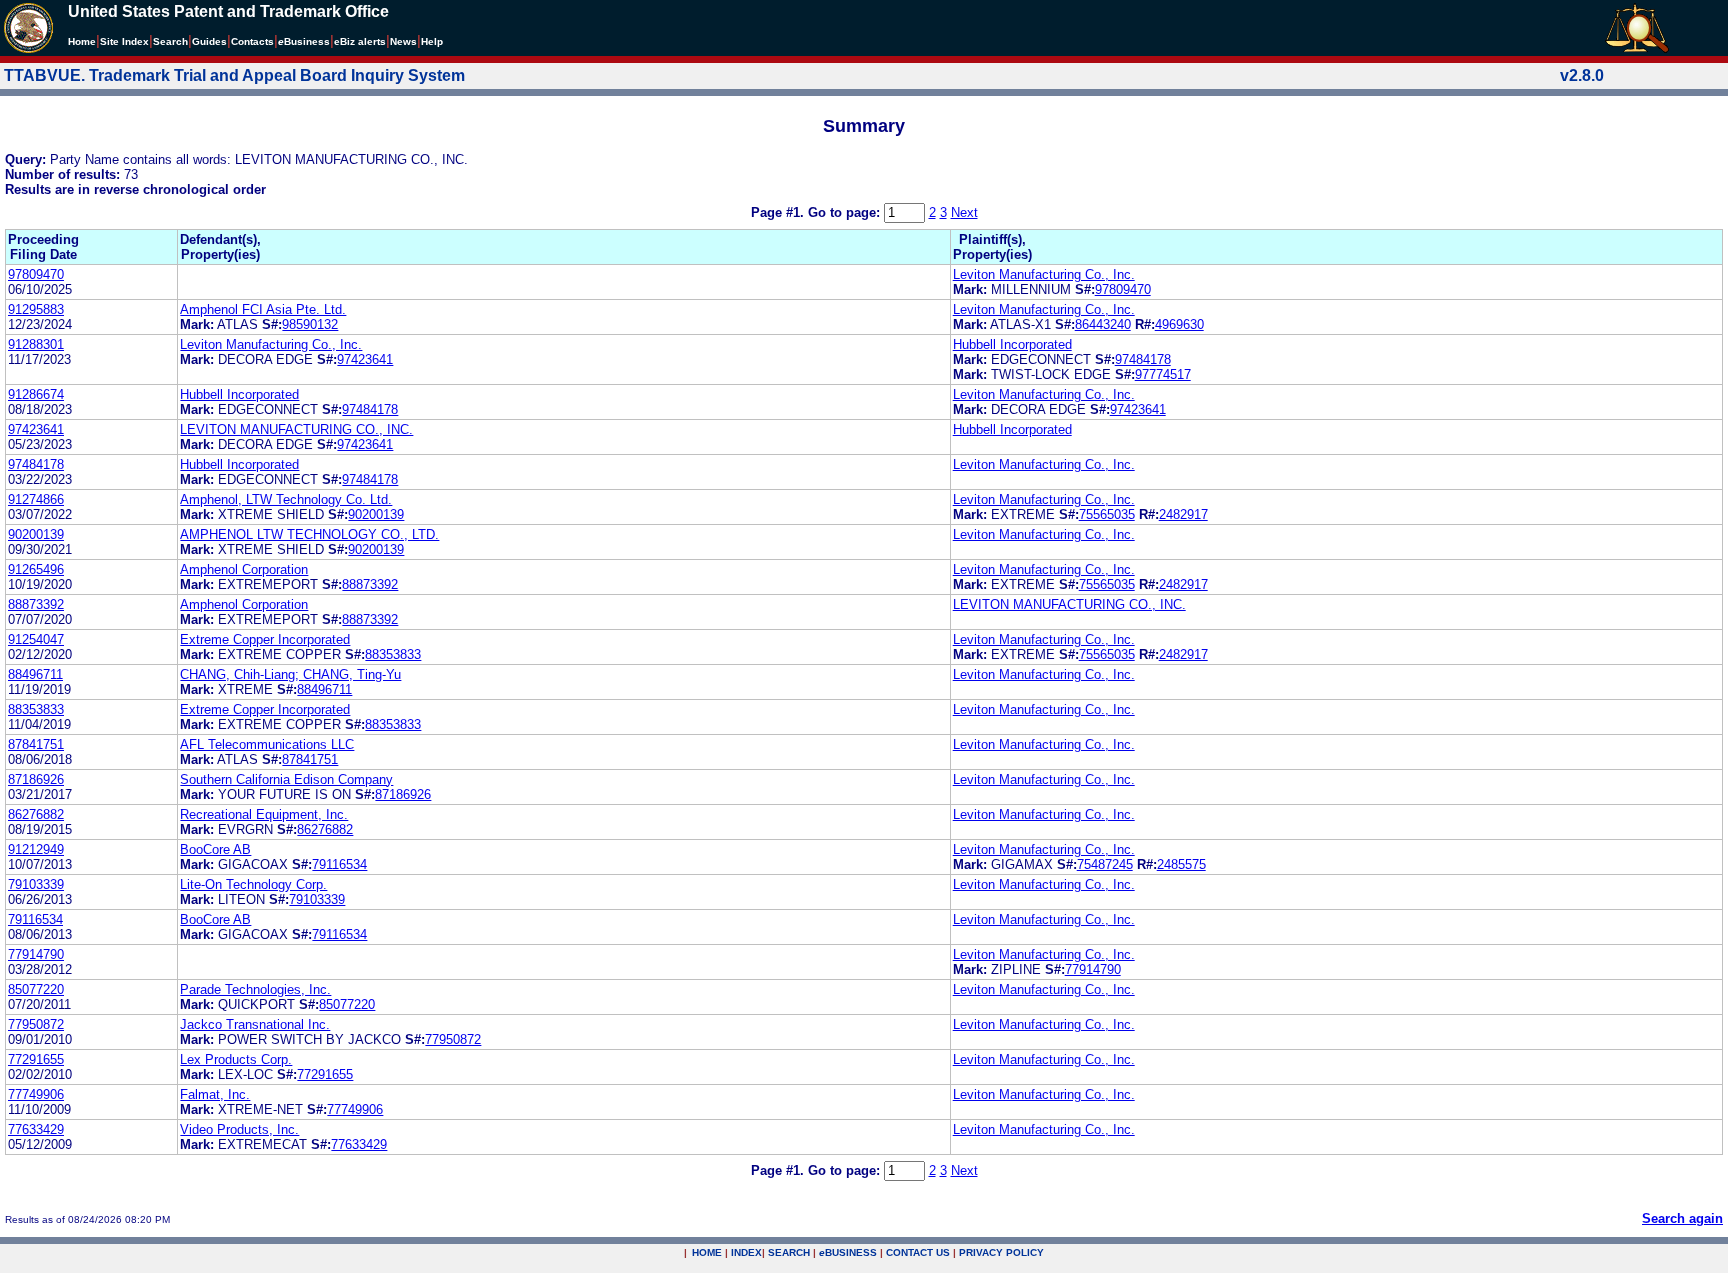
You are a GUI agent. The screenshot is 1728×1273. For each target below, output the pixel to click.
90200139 (376, 514)
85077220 (36, 989)
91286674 (36, 394)
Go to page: (846, 212)
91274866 (36, 499)
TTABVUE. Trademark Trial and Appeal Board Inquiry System (234, 75)
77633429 (36, 1129)
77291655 (36, 1059)
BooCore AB (215, 849)
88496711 (35, 674)
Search (170, 41)
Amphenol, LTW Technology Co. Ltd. (286, 499)
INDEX (746, 1252)
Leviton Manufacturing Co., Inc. (1044, 274)
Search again (1682, 1218)
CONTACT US (918, 1252)
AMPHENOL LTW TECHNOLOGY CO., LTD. (309, 534)
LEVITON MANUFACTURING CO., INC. (296, 429)
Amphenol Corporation (244, 569)
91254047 (36, 639)
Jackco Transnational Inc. (255, 1024)
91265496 (36, 569)
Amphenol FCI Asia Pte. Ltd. (263, 309)
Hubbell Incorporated (1012, 344)
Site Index (124, 41)
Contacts (252, 41)
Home (82, 41)
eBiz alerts (360, 41)
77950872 (36, 1024)
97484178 (1143, 359)
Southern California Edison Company (286, 779)
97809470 (36, 274)
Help (432, 41)
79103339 (36, 884)
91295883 (36, 309)
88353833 (393, 654)
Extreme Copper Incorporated (265, 639)
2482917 (1183, 514)
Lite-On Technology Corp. (253, 884)
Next (964, 212)
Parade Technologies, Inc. (255, 989)
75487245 (1105, 864)
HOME (707, 1252)
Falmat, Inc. (215, 1094)
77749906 (36, 1094)
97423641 (365, 359)
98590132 (310, 324)
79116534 (339, 864)
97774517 (1163, 374)
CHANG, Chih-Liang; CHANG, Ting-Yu (290, 674)
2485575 (1181, 864)
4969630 (1179, 324)
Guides (209, 41)
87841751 (36, 744)
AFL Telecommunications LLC (267, 744)
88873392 (370, 584)
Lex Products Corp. (236, 1059)
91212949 (36, 849)
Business (304, 41)
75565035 (1107, 514)
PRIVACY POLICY (1001, 1252)
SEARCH (789, 1252)
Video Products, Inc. (239, 1129)
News (403, 41)
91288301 (36, 344)
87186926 (36, 779)
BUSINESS (848, 1252)
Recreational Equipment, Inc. (264, 814)
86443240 (1103, 324)
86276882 (36, 814)
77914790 (36, 954)
